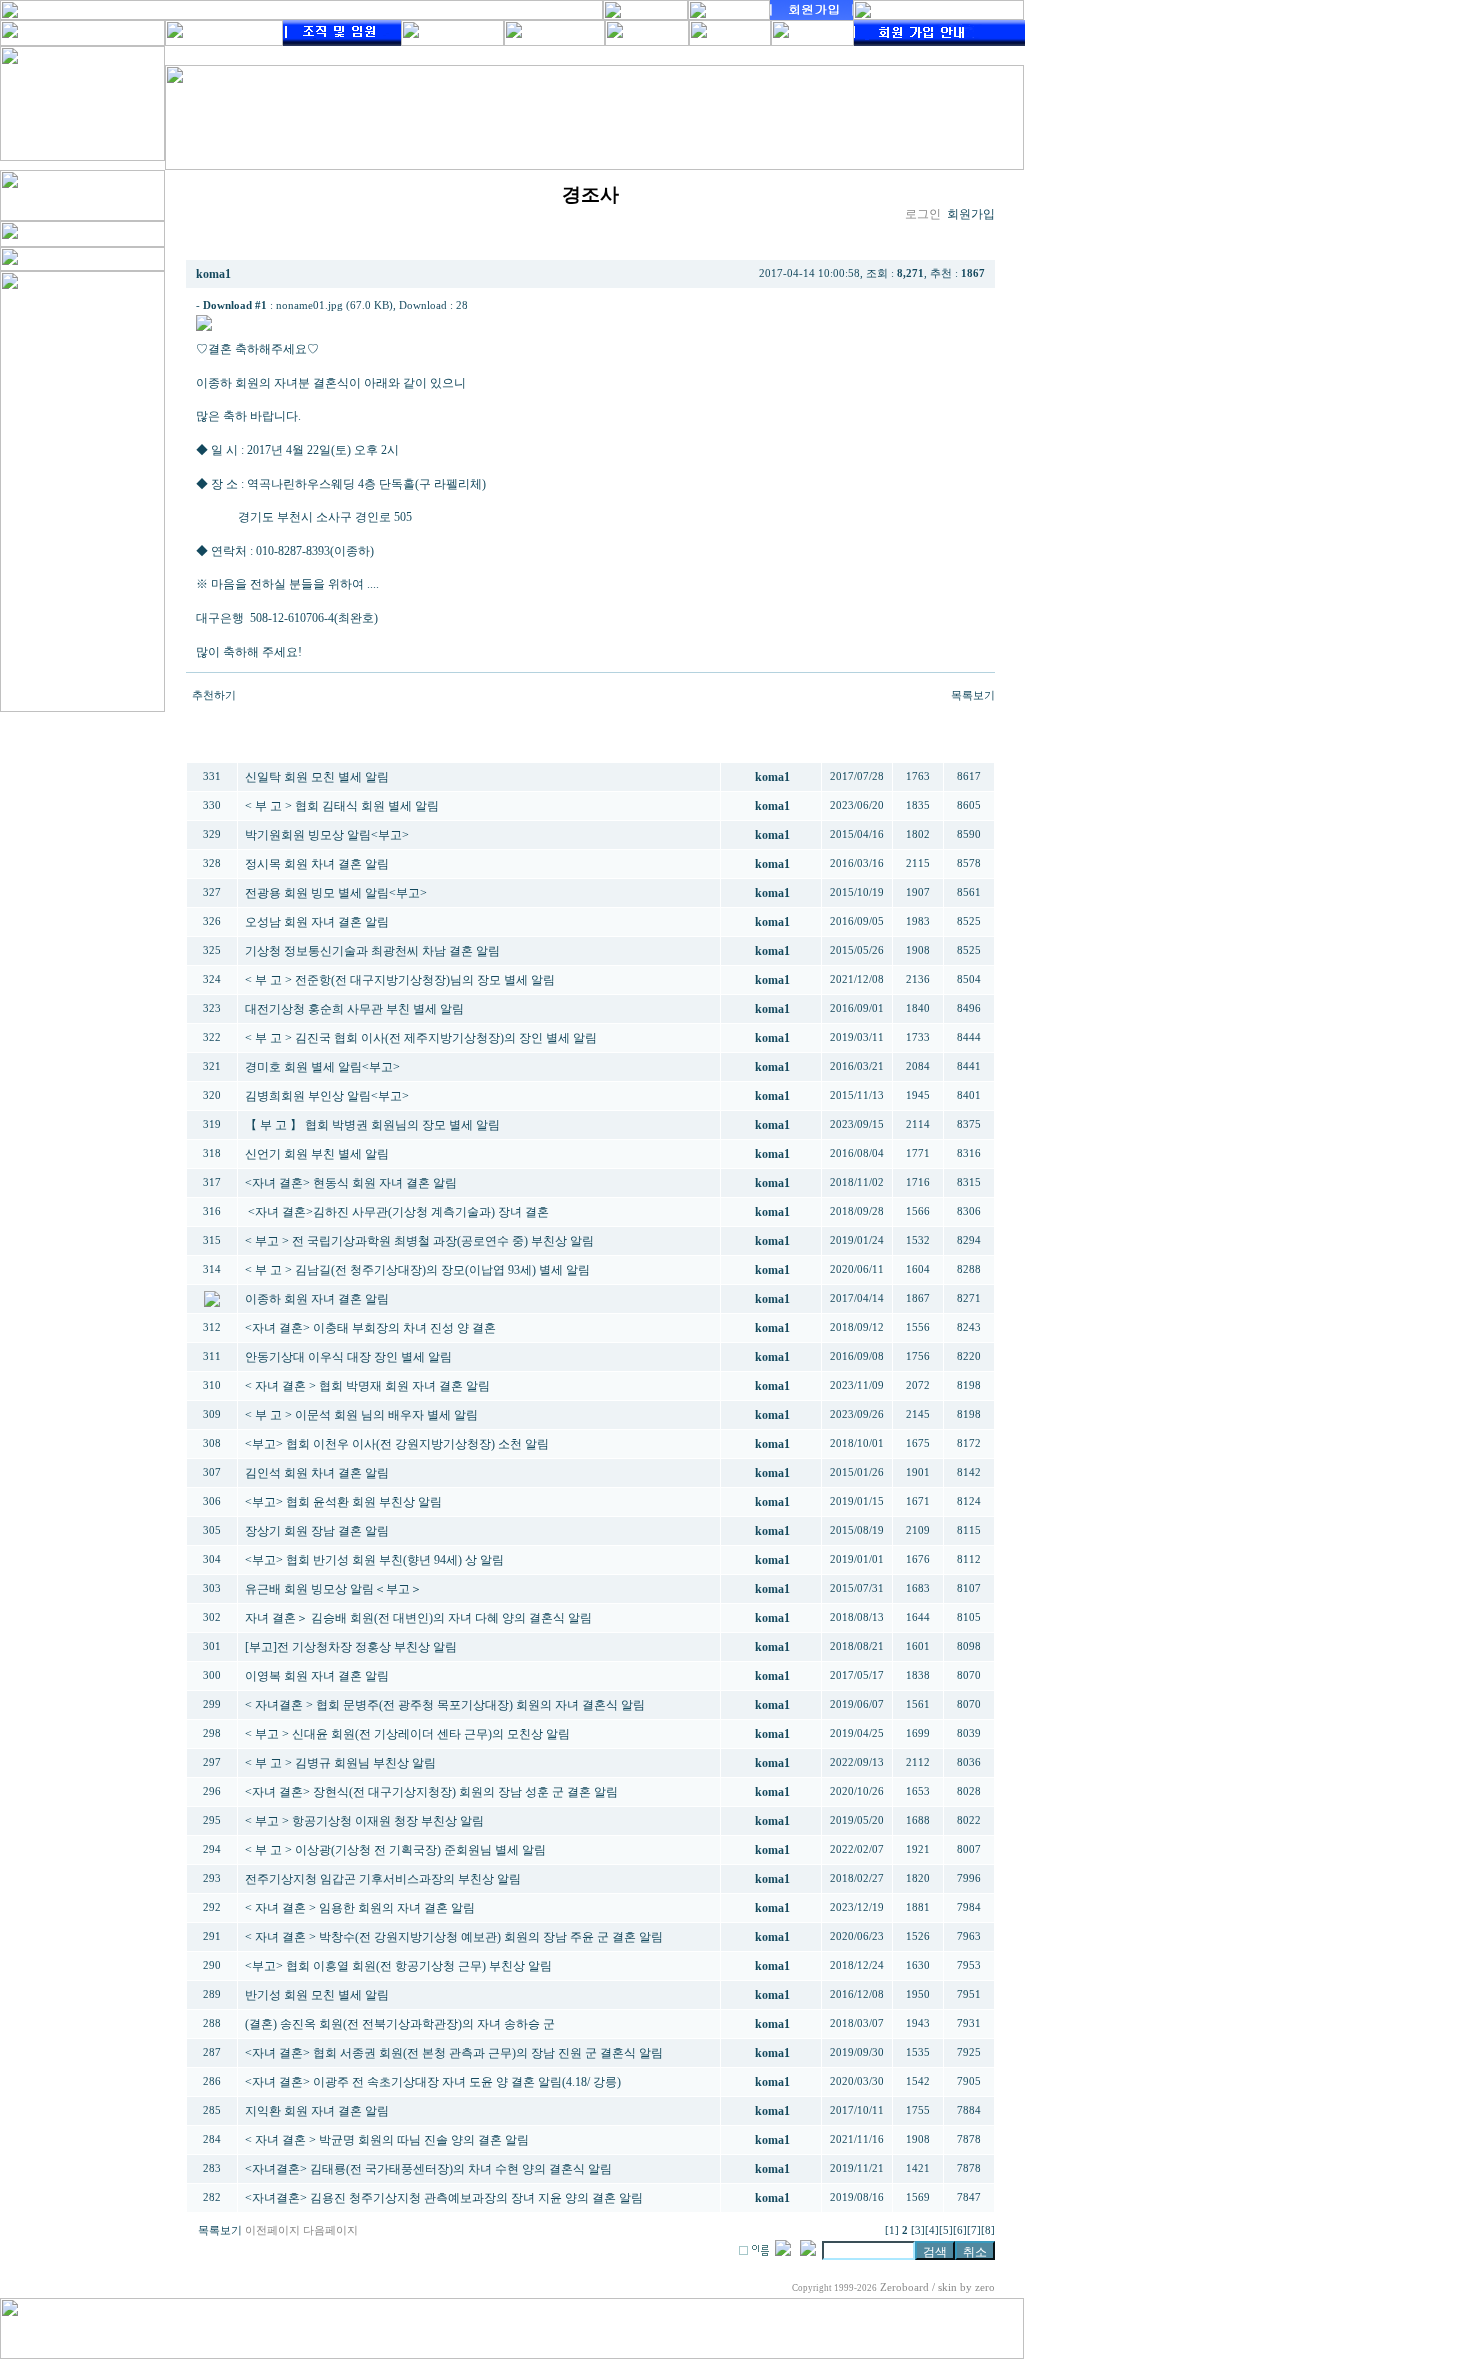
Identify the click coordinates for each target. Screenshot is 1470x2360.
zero (985, 2287)
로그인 (923, 214)
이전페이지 (272, 2230)
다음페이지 (330, 2230)
